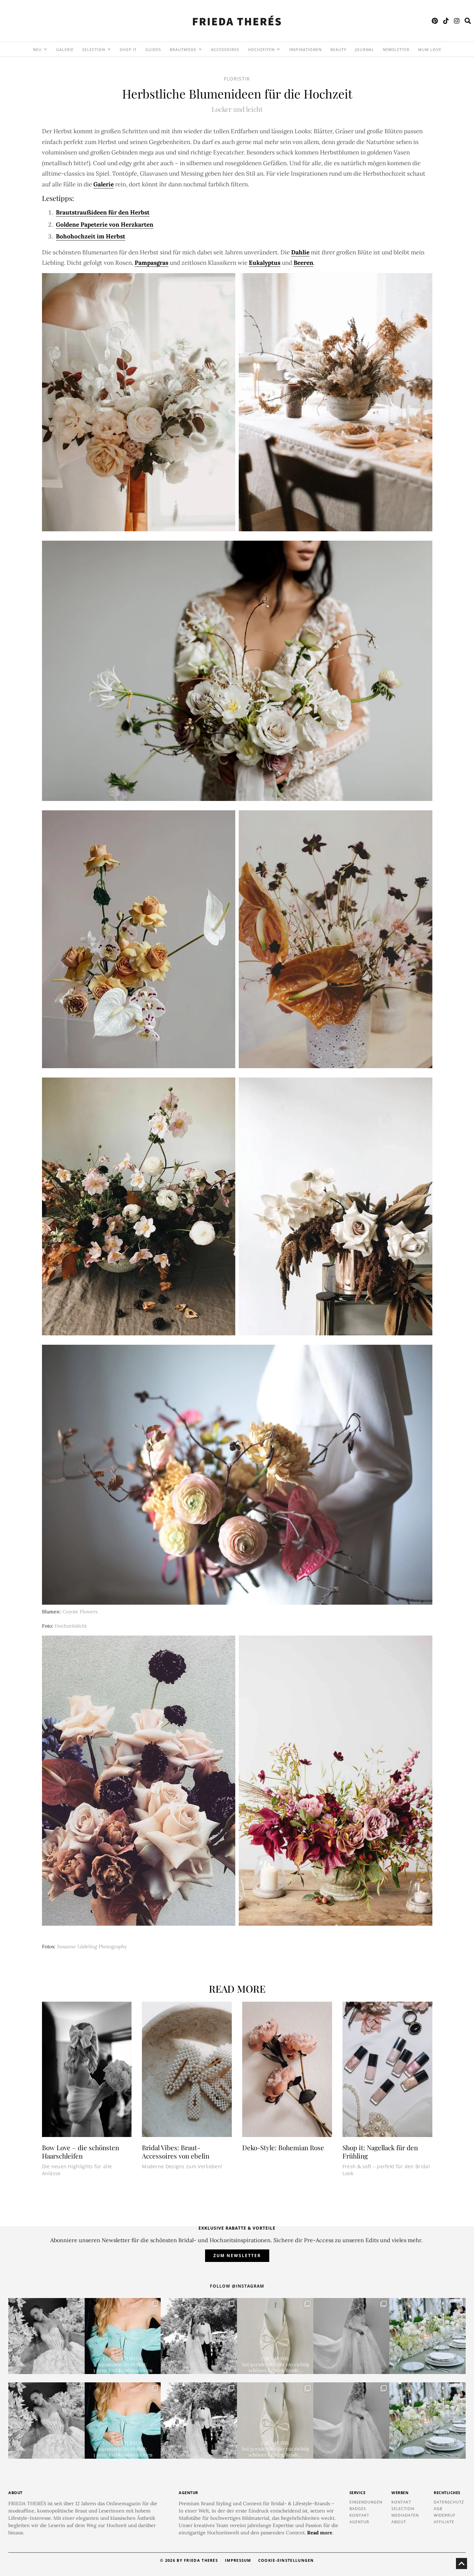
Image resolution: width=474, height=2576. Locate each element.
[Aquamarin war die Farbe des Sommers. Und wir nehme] (123, 2336)
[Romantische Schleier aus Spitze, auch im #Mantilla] (352, 2336)
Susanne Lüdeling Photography (92, 1946)
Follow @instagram (237, 2286)
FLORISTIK (237, 79)
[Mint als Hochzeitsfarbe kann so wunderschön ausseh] (428, 2336)
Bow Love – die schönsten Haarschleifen (81, 2152)
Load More (237, 2210)
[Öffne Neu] (45, 49)
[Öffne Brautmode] (200, 49)
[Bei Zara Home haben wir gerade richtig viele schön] (275, 2336)
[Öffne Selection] (109, 49)
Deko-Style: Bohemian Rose (283, 2147)
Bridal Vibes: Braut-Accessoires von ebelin (176, 2152)
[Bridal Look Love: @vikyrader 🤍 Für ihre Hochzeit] (46, 2336)
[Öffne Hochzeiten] (278, 49)
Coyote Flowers (80, 1612)
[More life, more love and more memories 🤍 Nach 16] (199, 2336)
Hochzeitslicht (71, 1626)
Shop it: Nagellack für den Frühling (380, 2152)
